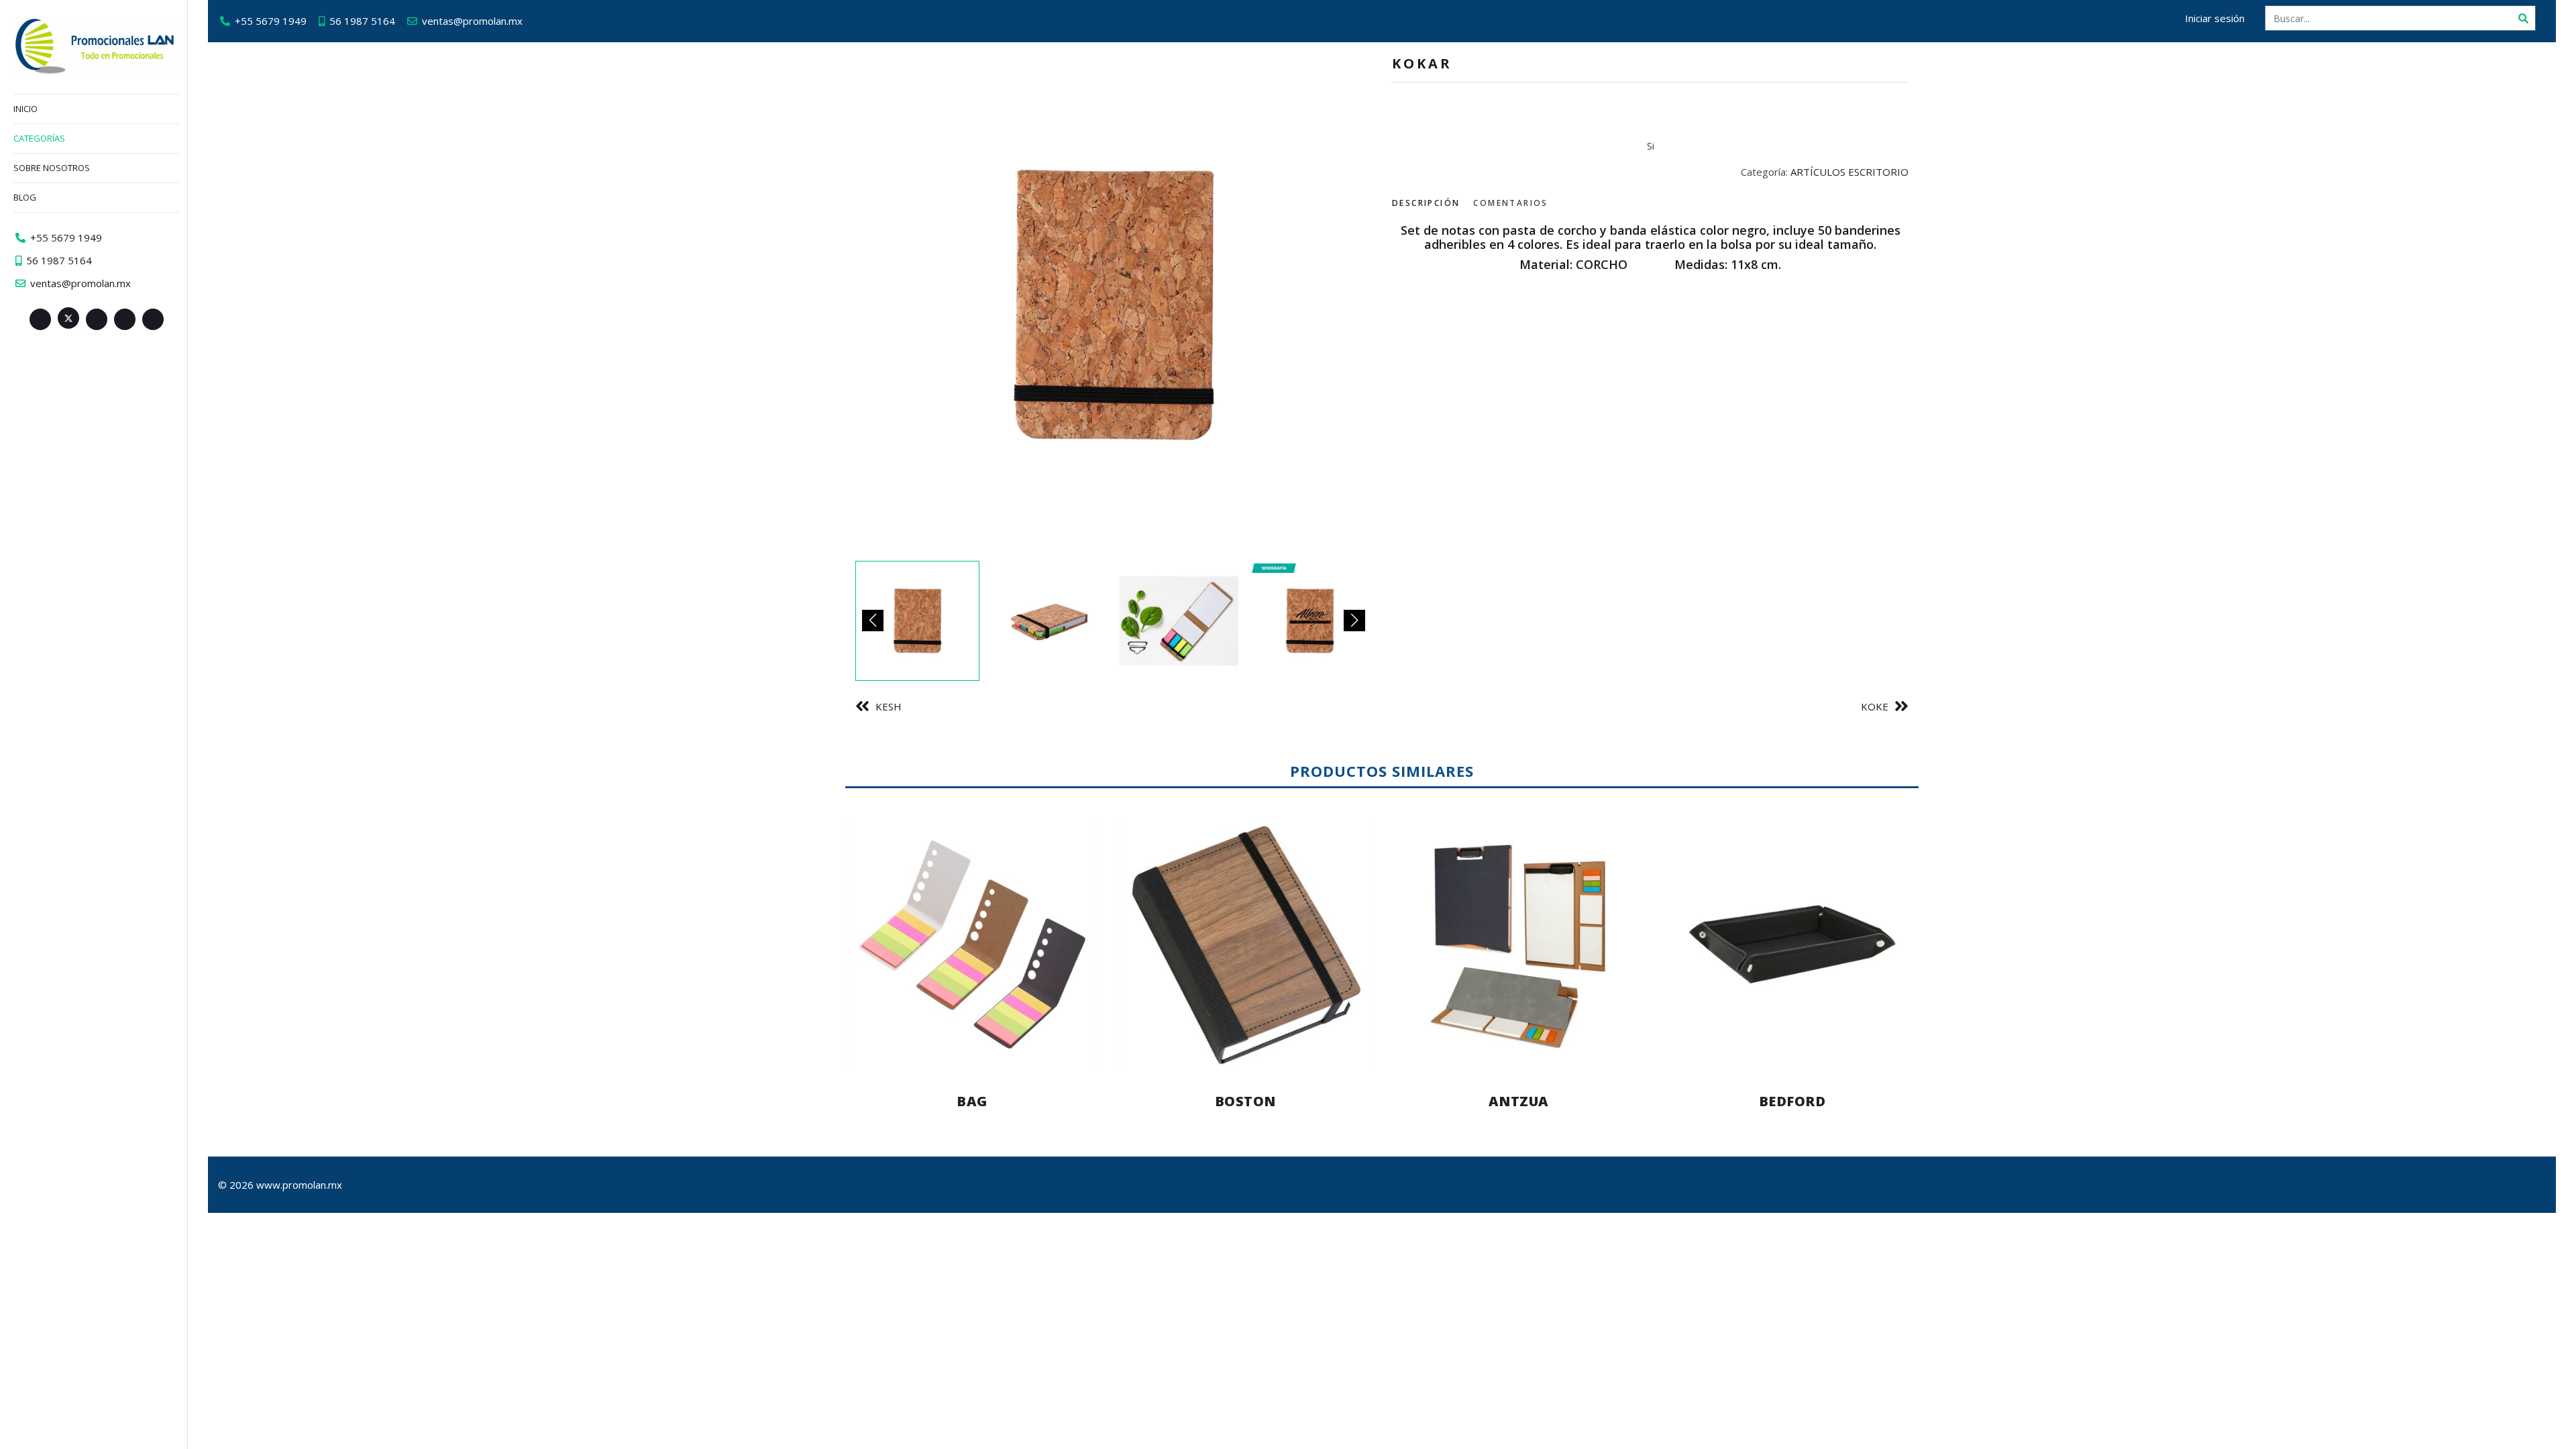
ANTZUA (1519, 1101)
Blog (25, 197)
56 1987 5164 (362, 21)
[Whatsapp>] (153, 319)
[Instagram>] (125, 319)
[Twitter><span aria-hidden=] (68, 318)
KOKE (1875, 706)
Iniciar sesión (2215, 18)
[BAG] (972, 944)
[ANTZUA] (1519, 944)
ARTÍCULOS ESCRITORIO (1849, 172)
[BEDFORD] (1792, 944)
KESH (889, 706)
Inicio (25, 109)
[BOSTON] (1246, 944)
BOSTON (1245, 1101)
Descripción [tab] (1426, 203)
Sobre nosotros (52, 168)
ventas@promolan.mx (472, 21)
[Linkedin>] (97, 319)
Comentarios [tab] (1510, 203)
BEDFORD (1792, 1101)
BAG (972, 1101)
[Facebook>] (40, 319)
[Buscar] (2523, 18)
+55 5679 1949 (271, 21)
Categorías (39, 138)
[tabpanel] (1650, 272)
